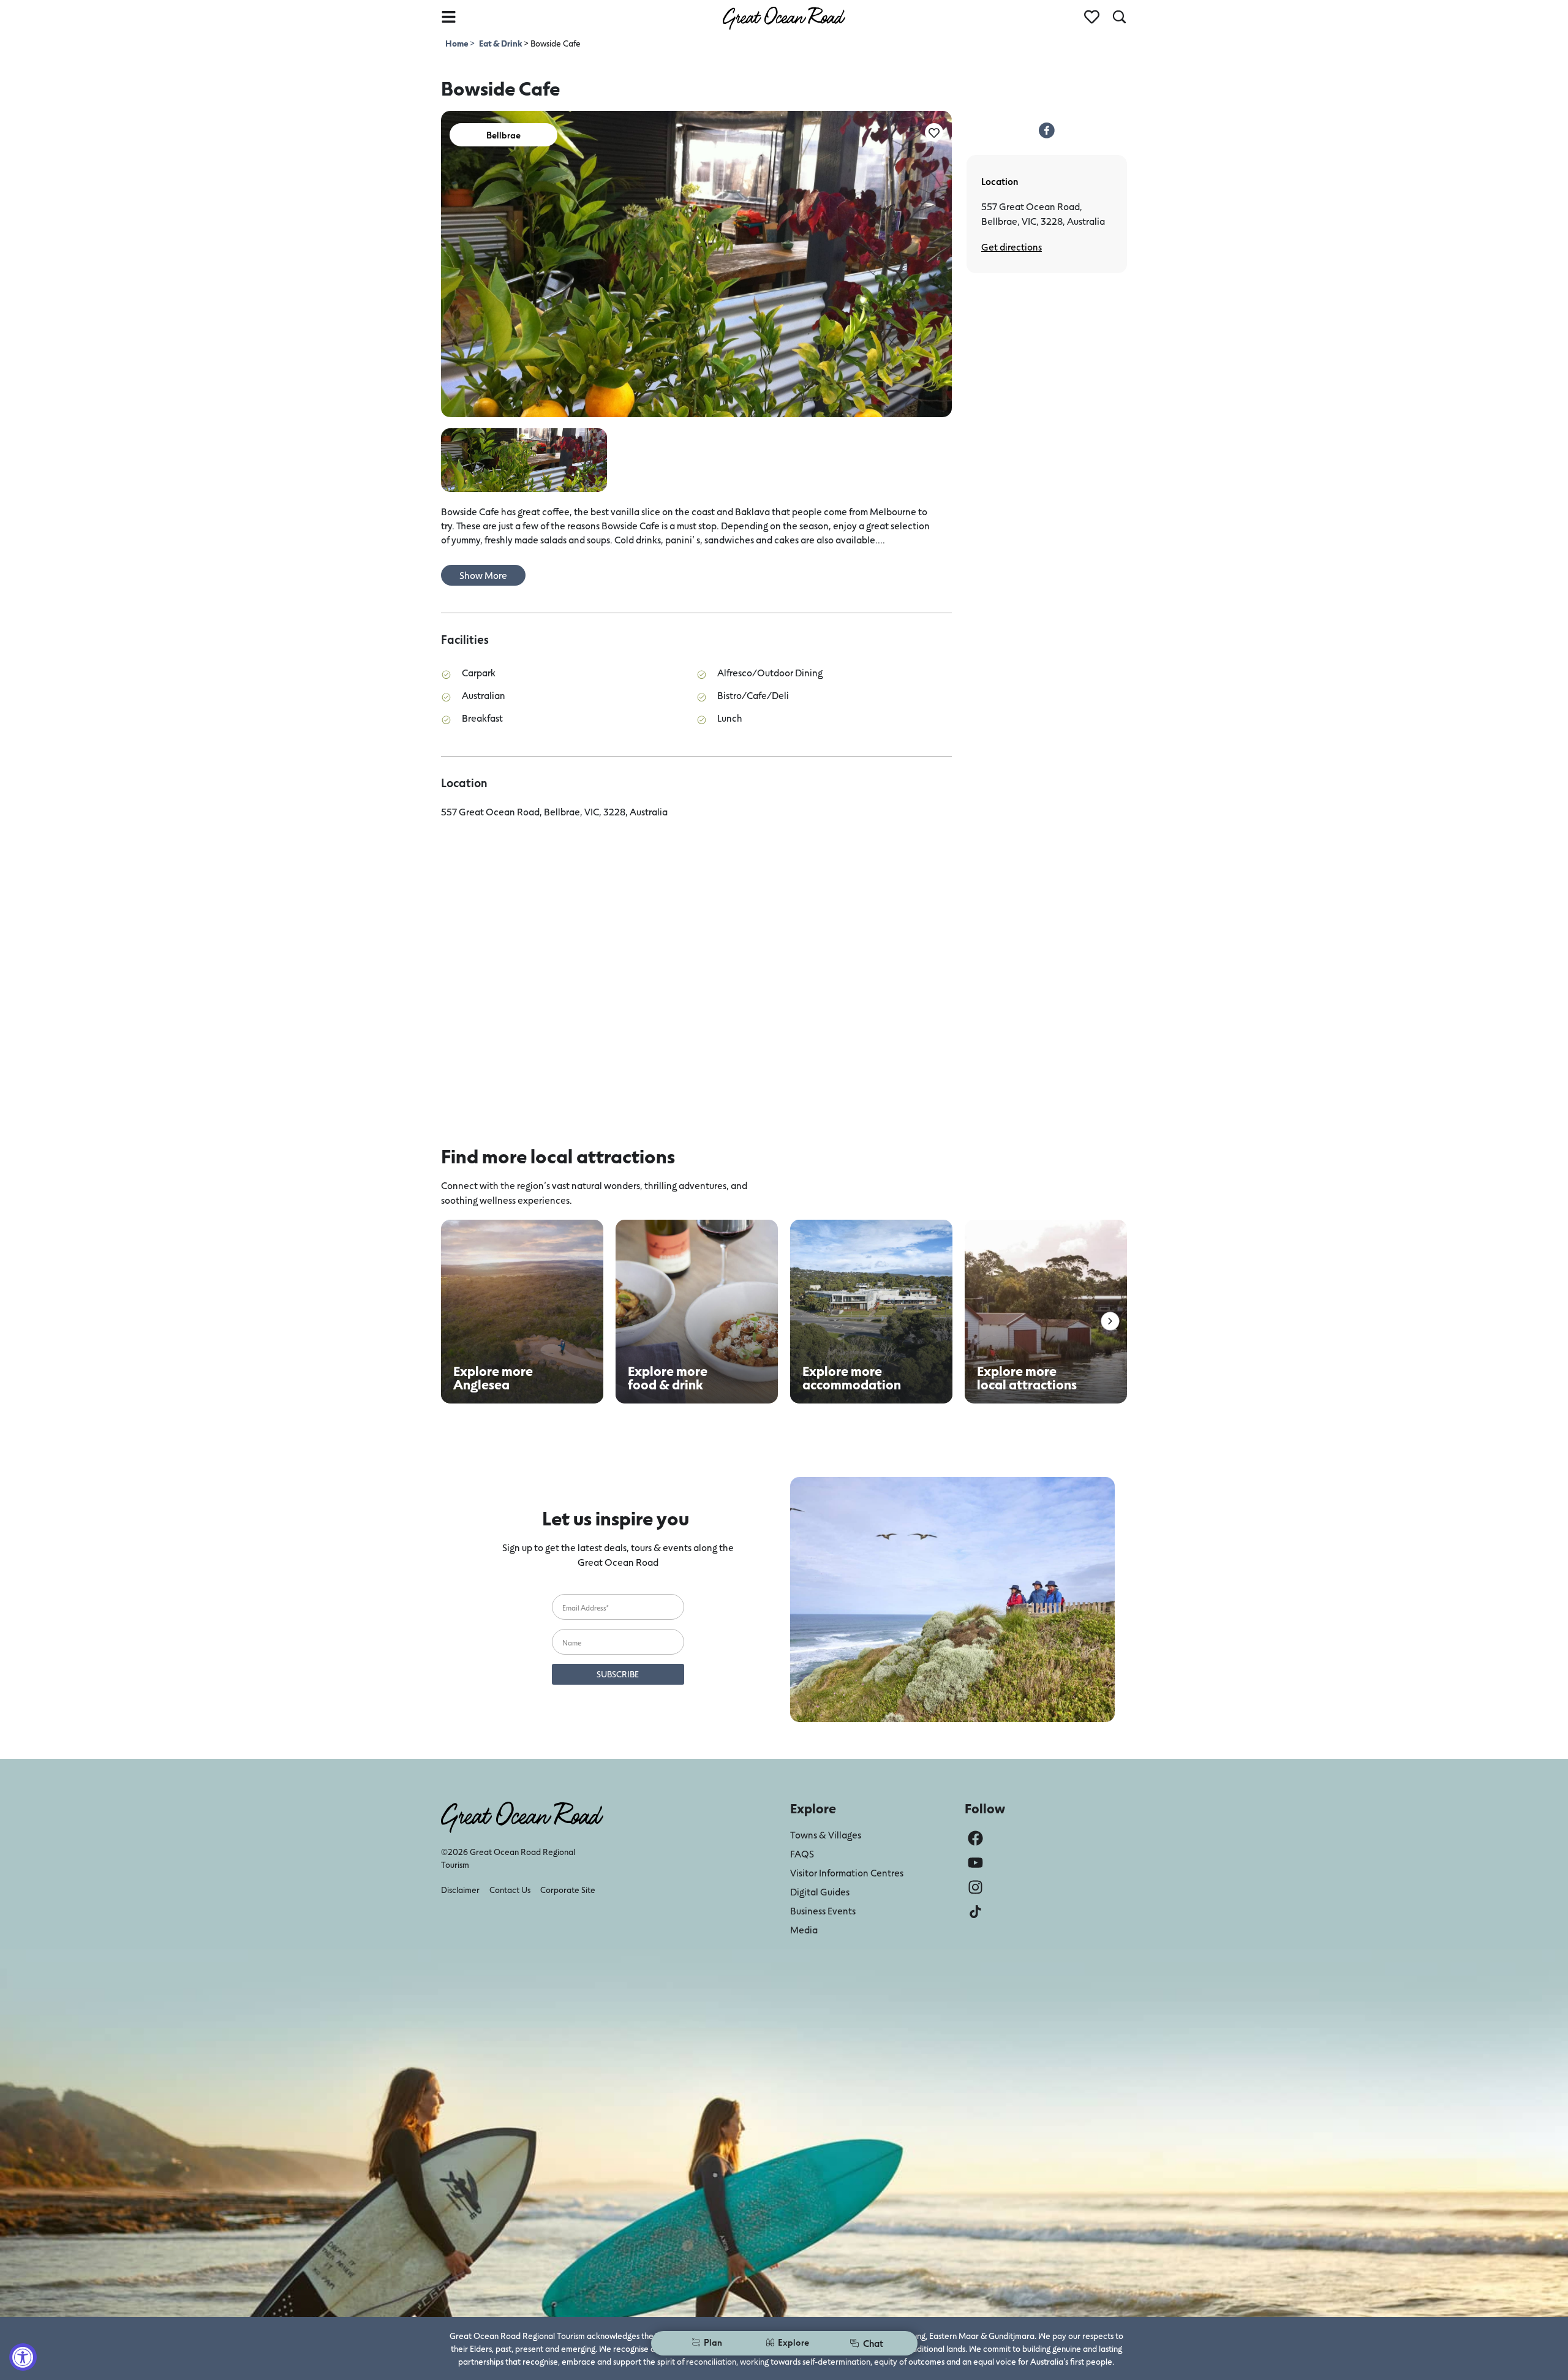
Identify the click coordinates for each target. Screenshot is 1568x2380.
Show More (483, 575)
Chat (873, 2343)
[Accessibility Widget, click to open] (23, 2357)
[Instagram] (975, 1887)
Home (458, 43)
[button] (1110, 1321)
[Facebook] (975, 1838)
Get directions (1012, 247)
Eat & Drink (500, 43)
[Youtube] (975, 1863)
